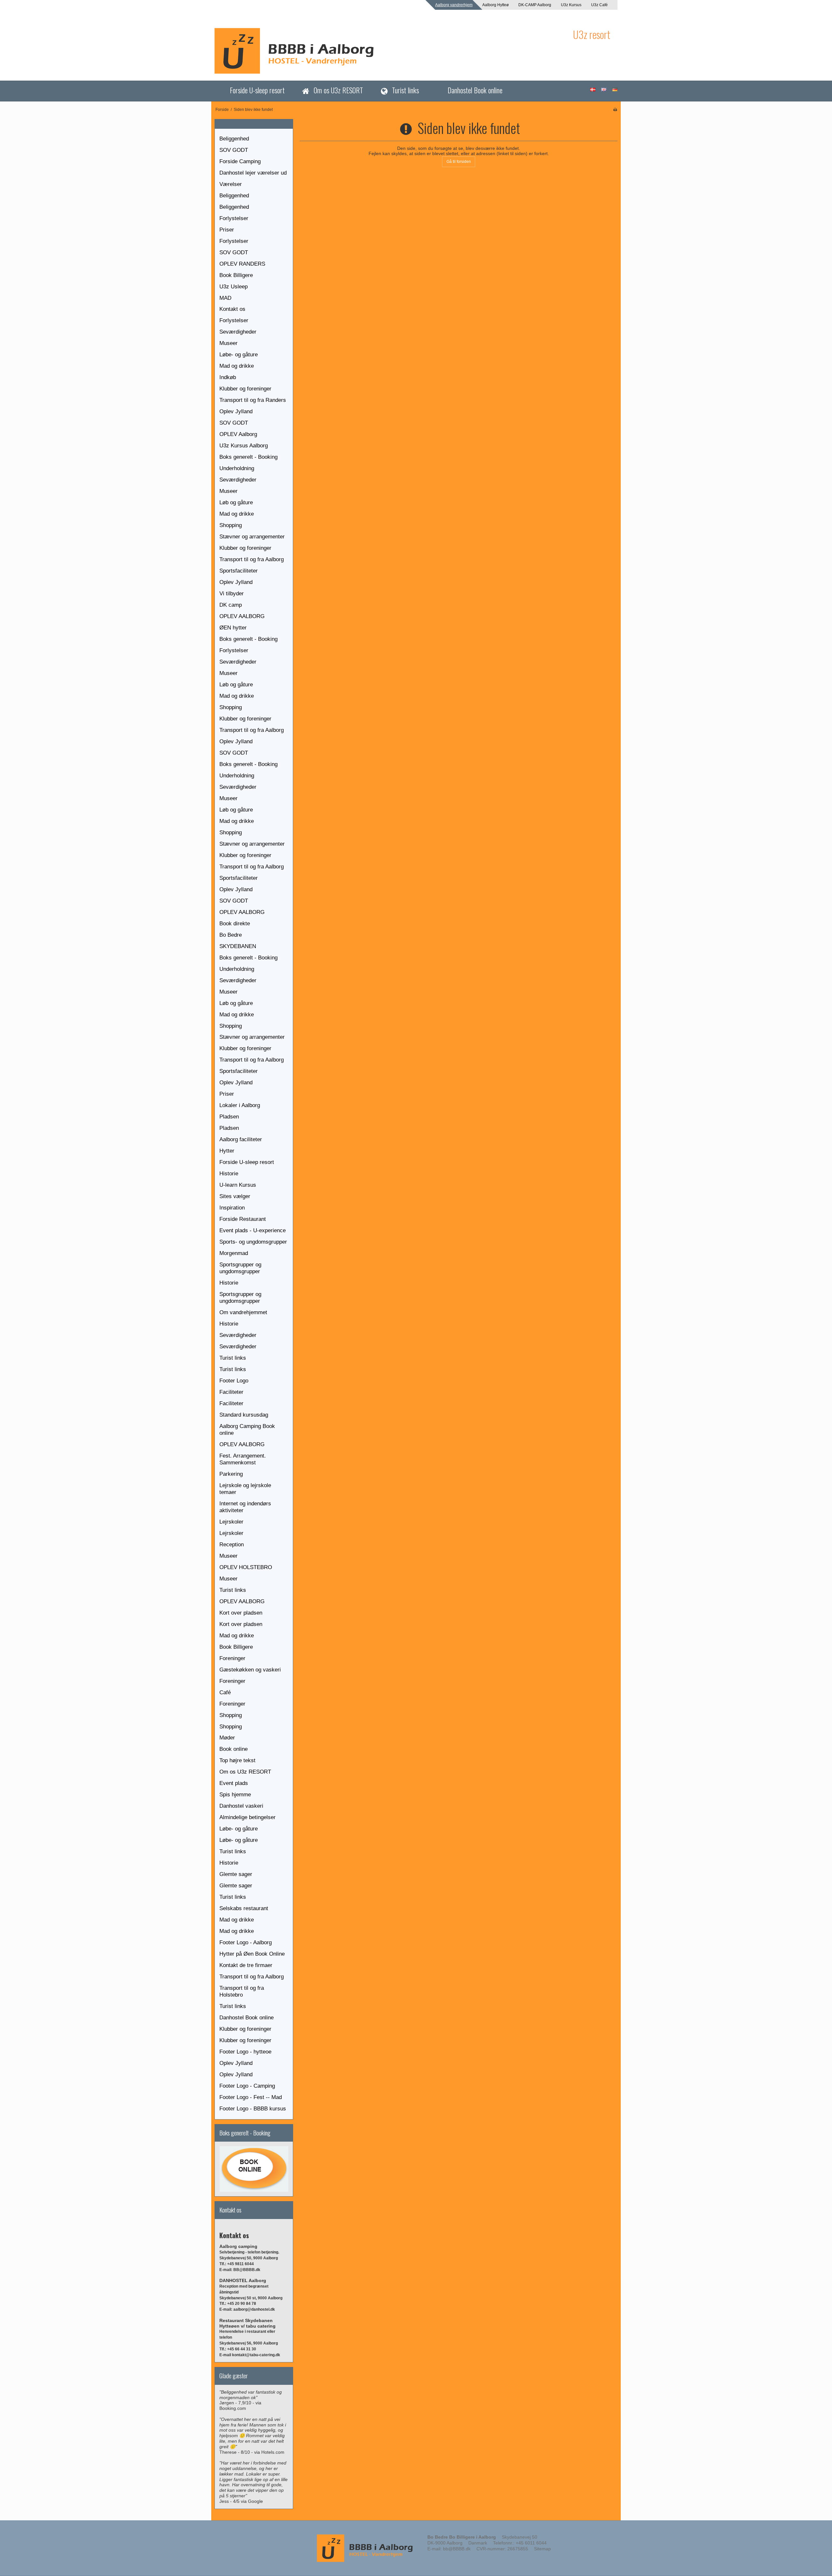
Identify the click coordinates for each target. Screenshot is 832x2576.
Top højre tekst (237, 1760)
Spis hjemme (235, 1795)
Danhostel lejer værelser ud (253, 173)
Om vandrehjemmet (243, 1312)
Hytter (227, 1151)
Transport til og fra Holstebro (242, 1991)
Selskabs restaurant (244, 1908)
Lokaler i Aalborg (240, 1105)
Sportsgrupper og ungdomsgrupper (240, 1268)
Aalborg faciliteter (241, 1139)
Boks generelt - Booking (248, 457)
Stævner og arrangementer (252, 537)
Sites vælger (235, 1196)
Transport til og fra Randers (253, 400)
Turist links (405, 90)
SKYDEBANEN (238, 946)
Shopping (231, 525)
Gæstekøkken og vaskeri (250, 1670)
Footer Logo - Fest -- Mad (251, 2097)
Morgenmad (234, 1253)
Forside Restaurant (243, 1219)
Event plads (234, 1783)
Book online (234, 1749)
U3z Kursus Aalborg (244, 446)
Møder (227, 1738)
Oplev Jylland (236, 411)
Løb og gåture (236, 502)
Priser (227, 230)
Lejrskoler (231, 1522)
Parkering (231, 1474)
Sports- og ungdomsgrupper (253, 1242)
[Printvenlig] (615, 110)
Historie (229, 1174)
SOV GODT (234, 150)
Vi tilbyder (232, 594)
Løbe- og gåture (239, 355)
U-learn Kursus (238, 1185)
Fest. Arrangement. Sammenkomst (243, 1459)
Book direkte (235, 924)
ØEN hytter (233, 628)
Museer (228, 343)
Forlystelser (234, 218)
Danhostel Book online (475, 90)
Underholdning (237, 468)
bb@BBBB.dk (457, 2549)
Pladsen (229, 1117)
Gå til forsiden (459, 162)
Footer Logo (234, 1381)
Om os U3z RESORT (338, 90)
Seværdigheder (238, 332)
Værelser (231, 184)
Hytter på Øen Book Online (252, 1954)
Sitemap (542, 2549)
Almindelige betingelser (247, 1817)
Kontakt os (232, 309)
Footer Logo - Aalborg (246, 1942)
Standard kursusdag (244, 1415)
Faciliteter (231, 1392)
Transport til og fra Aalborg (252, 559)
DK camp (231, 605)
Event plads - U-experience (253, 1230)
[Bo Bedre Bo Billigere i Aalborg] (390, 51)
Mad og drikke (237, 366)
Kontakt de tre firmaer (246, 1965)
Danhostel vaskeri (241, 1806)
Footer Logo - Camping (247, 2086)
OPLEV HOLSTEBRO (246, 1567)
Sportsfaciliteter (239, 571)
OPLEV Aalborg (238, 434)
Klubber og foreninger (245, 389)
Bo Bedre (231, 935)
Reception (232, 1545)
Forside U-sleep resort (257, 90)
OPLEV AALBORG (242, 616)
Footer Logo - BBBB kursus (253, 2109)
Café (225, 1692)
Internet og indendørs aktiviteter (245, 1507)
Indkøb (228, 377)
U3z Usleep (234, 287)
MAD (225, 298)
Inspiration (232, 1208)
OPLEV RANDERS (242, 264)
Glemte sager (236, 1874)
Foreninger (232, 1658)
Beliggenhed (234, 139)
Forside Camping (240, 161)
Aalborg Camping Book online (247, 1430)
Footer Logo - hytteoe (245, 2052)
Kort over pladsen (241, 1613)
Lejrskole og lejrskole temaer (245, 1489)
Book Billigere (236, 275)
